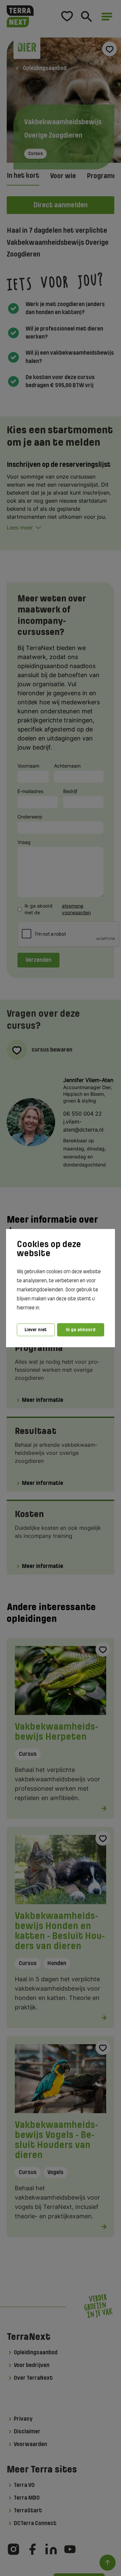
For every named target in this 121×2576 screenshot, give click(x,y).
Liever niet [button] (36, 1330)
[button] (42, 1308)
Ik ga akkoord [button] (81, 1330)
